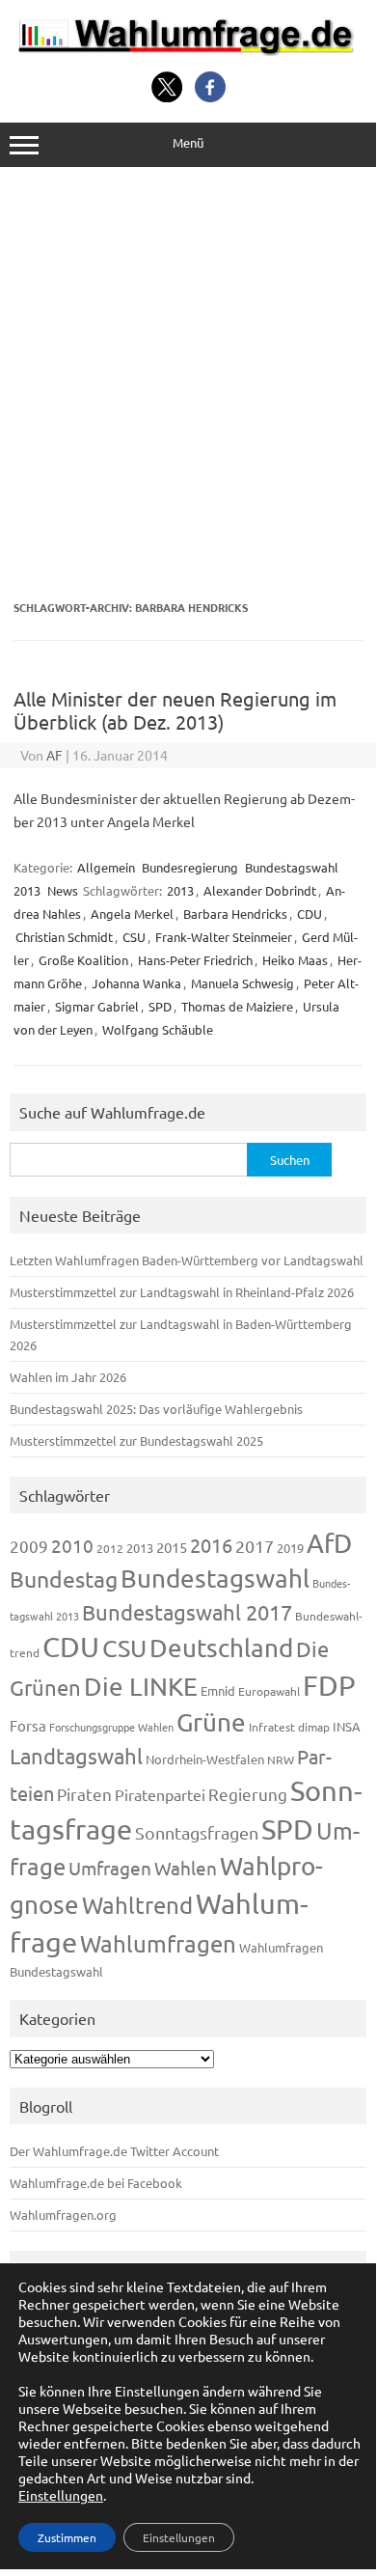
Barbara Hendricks (235, 914)
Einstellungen (61, 2495)
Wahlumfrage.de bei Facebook (96, 2183)
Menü (188, 142)
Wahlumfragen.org (63, 2215)
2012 (110, 1548)
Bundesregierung (190, 867)
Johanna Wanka (136, 983)
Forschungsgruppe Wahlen (111, 1727)
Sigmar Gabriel (97, 1006)
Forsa (28, 1725)
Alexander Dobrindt (260, 890)
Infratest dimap (289, 1727)
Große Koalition (83, 960)
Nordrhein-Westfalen (205, 1759)
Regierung (248, 1794)
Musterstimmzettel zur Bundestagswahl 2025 (136, 1440)
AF (54, 755)
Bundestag (64, 1579)
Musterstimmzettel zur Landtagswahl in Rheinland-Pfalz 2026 (182, 1292)
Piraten (84, 1794)
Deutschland (221, 1648)
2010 (72, 1545)
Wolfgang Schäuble (158, 1029)
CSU (134, 937)
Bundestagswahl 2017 (187, 1612)
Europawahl (269, 1691)
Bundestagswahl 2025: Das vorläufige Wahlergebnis (156, 1409)
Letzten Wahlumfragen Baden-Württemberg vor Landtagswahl (187, 1260)
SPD (160, 1006)
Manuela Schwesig (242, 983)
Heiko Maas (295, 960)
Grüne (211, 1722)
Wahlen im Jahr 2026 (68, 1377)
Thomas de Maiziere (237, 1006)
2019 (290, 1548)
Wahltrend (137, 1905)
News (63, 890)
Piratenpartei (160, 1794)
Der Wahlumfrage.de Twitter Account (114, 2151)
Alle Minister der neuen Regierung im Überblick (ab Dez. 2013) (175, 710)
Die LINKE (141, 1687)
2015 (172, 1547)
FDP (329, 1685)
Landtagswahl (76, 1756)
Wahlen (186, 1868)
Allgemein (106, 867)
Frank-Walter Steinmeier (224, 937)
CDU (310, 914)
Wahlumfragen (158, 1943)
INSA (347, 1726)
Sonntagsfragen (197, 1832)
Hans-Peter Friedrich (195, 960)
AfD (329, 1543)
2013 (180, 890)
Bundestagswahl (215, 1579)
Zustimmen (67, 2537)
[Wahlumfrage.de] (188, 50)
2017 (255, 1546)
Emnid (218, 1690)
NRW (281, 1759)
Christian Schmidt (64, 937)
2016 (211, 1545)
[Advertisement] (188, 384)
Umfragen (110, 1868)
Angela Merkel (132, 914)
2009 (29, 1546)
